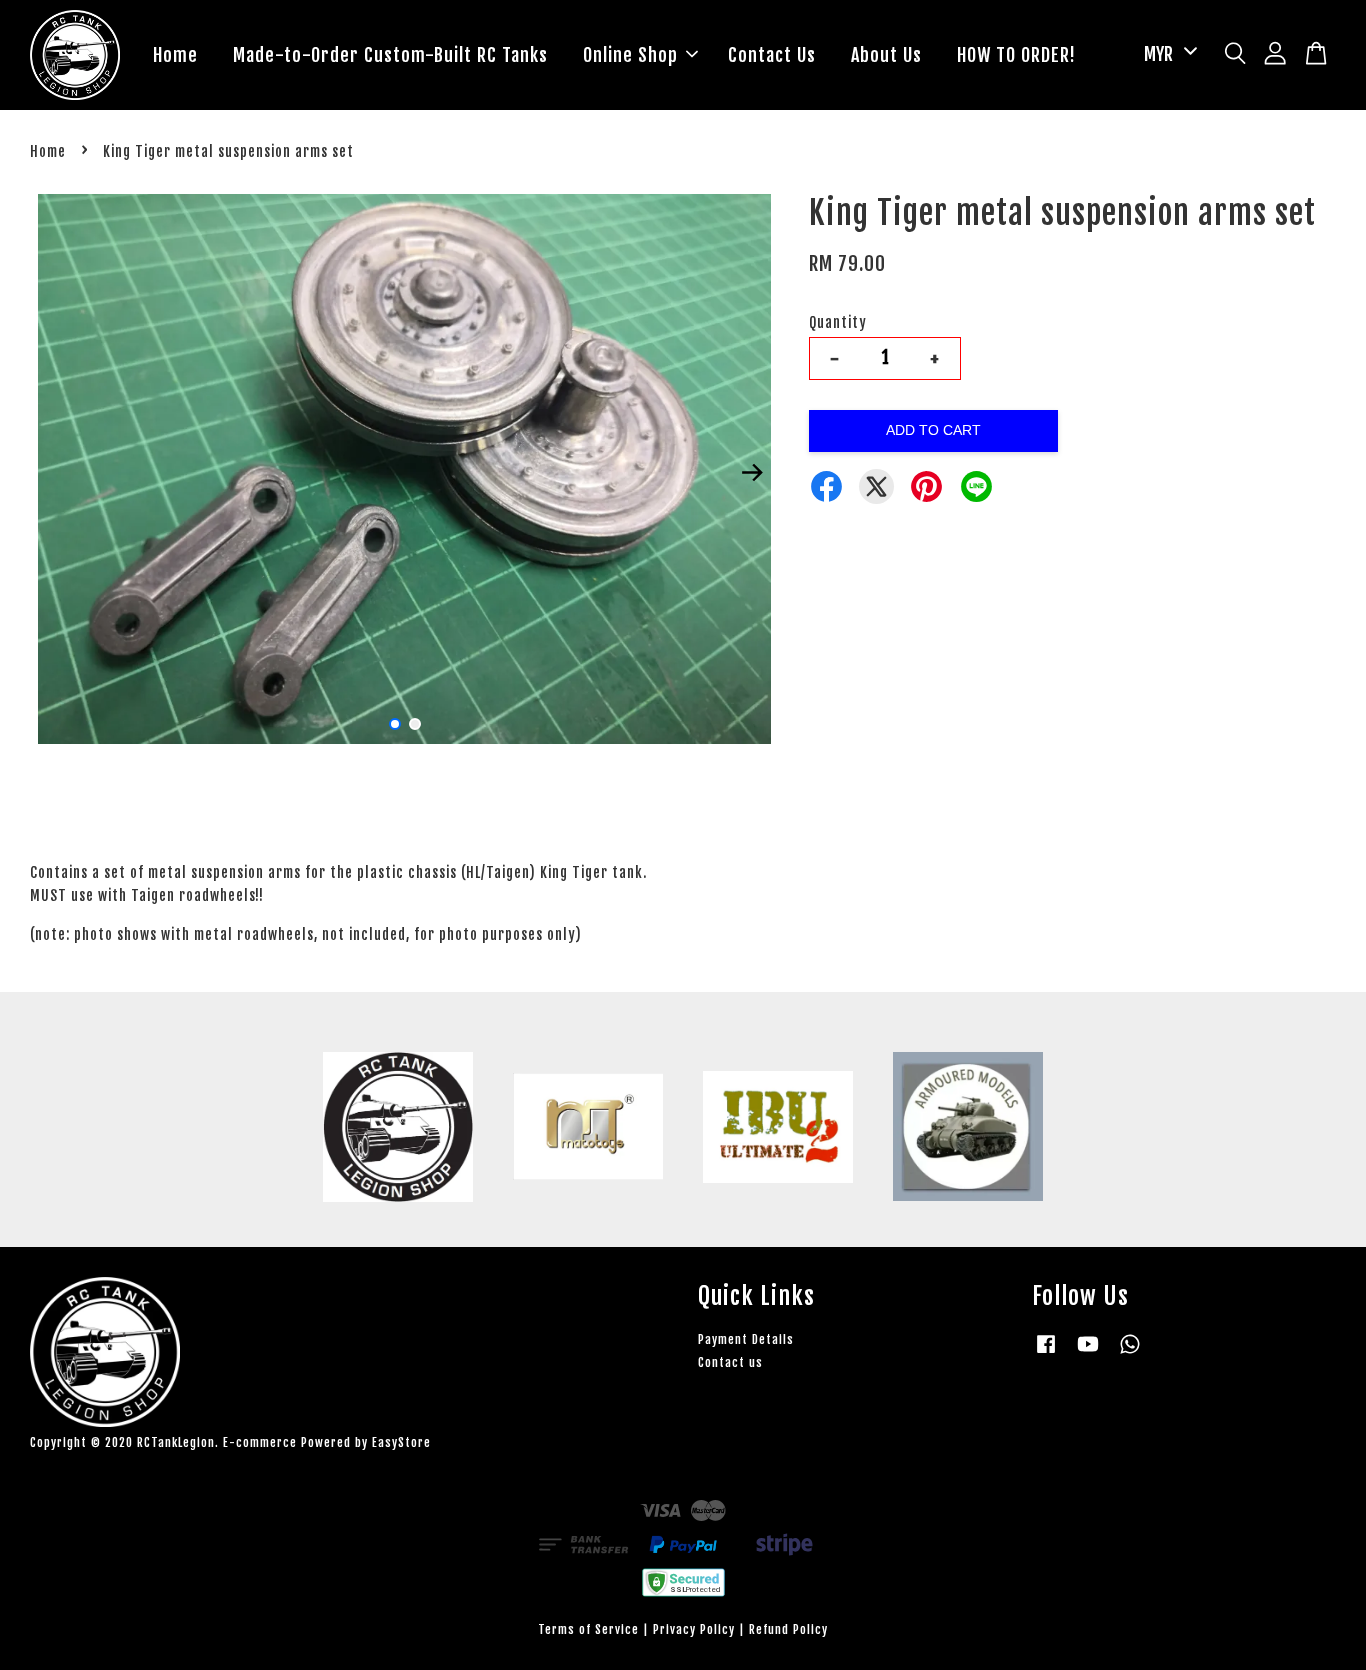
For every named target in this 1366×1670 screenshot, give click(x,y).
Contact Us (772, 55)
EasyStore (401, 1442)
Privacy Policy (694, 1629)
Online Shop (630, 55)
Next (752, 472)
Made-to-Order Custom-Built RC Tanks (390, 55)
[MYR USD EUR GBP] (1167, 54)
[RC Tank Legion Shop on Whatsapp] (1130, 1353)
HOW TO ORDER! (1016, 55)
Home (175, 55)
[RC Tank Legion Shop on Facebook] (1046, 1353)
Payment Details (746, 1339)
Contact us (730, 1362)
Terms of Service (588, 1629)
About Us (886, 55)
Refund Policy (788, 1629)
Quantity (838, 322)
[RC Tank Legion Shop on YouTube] (1088, 1353)
